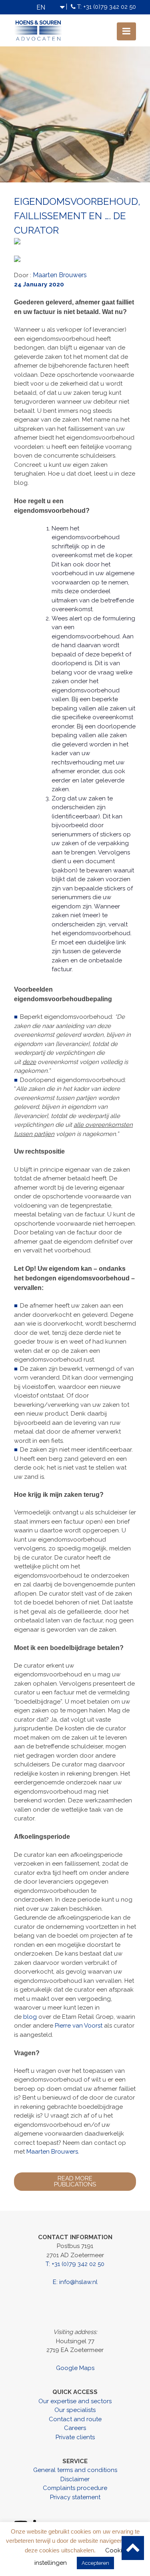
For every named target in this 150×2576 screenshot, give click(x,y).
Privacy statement (75, 2497)
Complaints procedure (75, 2488)
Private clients (75, 2437)
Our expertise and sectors (75, 2401)
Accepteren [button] (95, 2563)
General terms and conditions (75, 2470)
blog (30, 2017)
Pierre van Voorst (79, 2026)
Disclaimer (75, 2479)
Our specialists (75, 2410)
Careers (75, 2428)
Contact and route (75, 2419)
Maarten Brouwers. (53, 2152)
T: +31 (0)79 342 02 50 (107, 7)
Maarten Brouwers (60, 275)
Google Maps (75, 2368)
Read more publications (75, 2181)
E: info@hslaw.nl (75, 2282)
